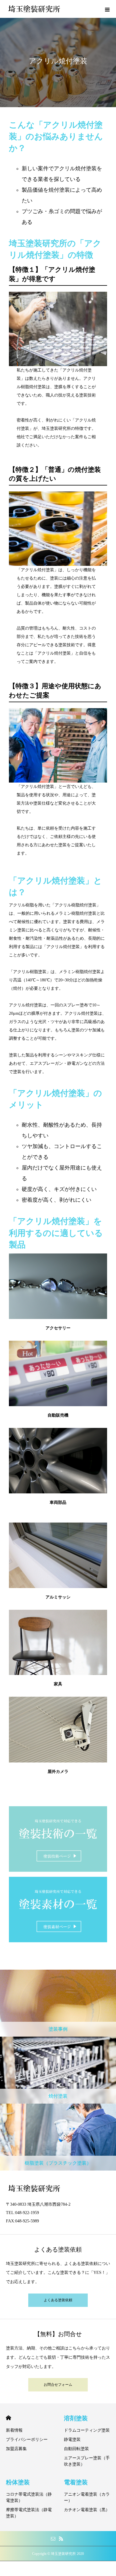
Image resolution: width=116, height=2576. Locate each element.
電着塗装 (76, 2482)
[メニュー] (107, 9)
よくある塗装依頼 (58, 2300)
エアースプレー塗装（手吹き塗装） (87, 2461)
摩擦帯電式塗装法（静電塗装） (29, 2513)
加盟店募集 (16, 2449)
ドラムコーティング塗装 (87, 2430)
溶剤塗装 (76, 2418)
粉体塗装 (18, 2482)
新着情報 (14, 2430)
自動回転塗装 (76, 2449)
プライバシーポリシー (27, 2440)
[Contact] (53, 2538)
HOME (8, 2418)
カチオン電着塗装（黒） (87, 2510)
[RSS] (61, 2538)
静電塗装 (72, 2440)
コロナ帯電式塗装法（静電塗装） (29, 2497)
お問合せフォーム (58, 2385)
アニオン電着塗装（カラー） (87, 2497)
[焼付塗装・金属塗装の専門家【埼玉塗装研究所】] (34, 9)
